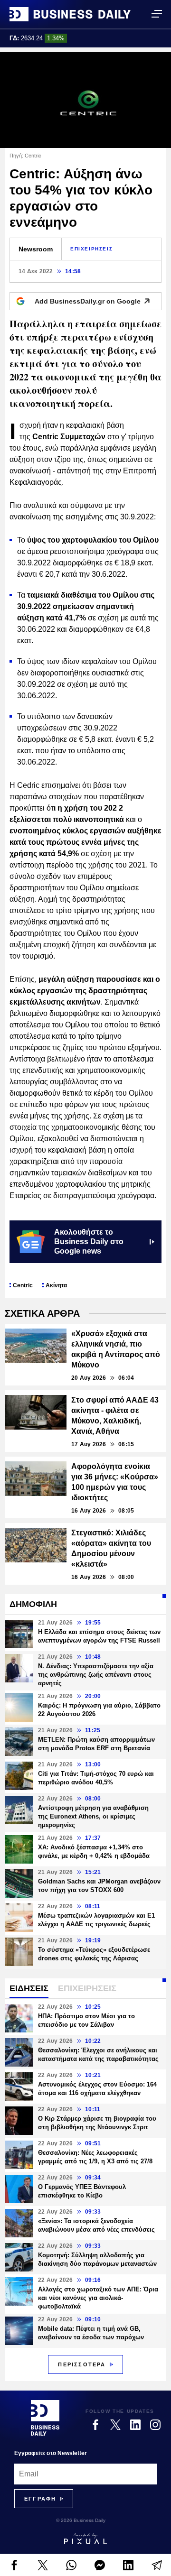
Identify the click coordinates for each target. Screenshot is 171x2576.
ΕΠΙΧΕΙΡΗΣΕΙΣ (91, 249)
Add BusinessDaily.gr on (88, 301)
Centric (23, 1285)
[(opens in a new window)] (14, 2565)
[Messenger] (100, 2565)
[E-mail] (157, 2565)
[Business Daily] (70, 14)
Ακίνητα (56, 1285)
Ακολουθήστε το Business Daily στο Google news (89, 1242)
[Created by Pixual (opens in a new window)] (85, 2539)
